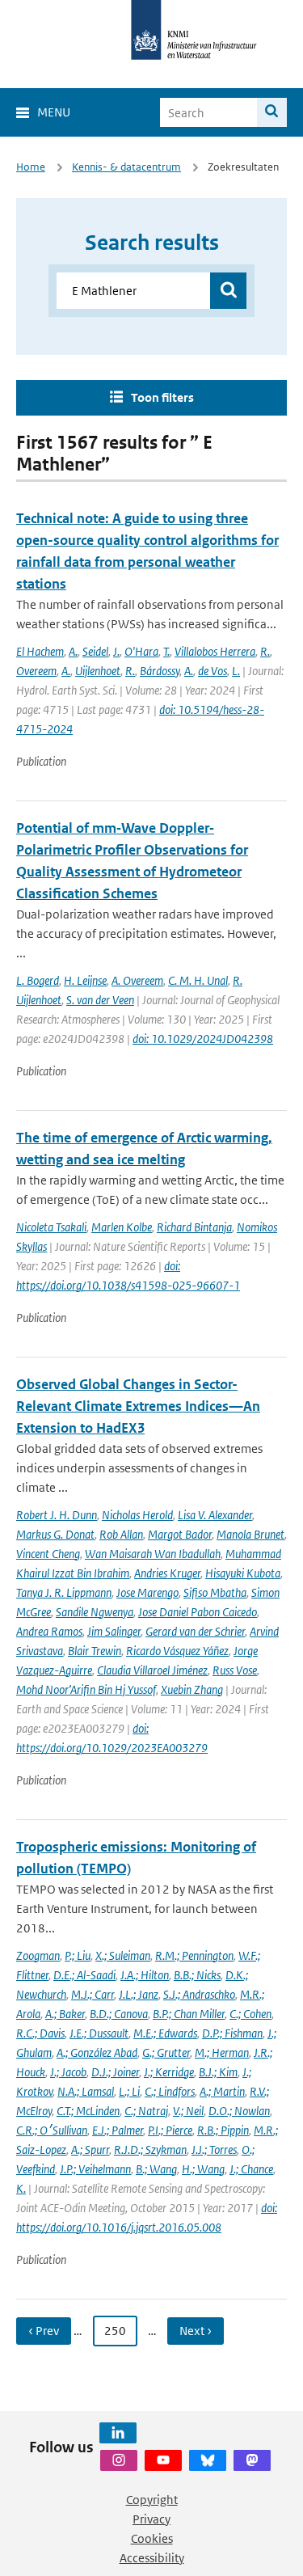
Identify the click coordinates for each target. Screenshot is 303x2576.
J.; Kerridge (169, 2072)
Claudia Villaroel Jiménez (152, 1670)
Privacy (151, 2519)
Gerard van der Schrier (195, 1631)
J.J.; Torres (214, 2149)
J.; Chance (251, 2169)
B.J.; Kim (218, 2072)
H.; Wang (203, 2169)
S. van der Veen (100, 1000)
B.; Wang (156, 2169)
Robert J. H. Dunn (57, 1515)
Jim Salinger (114, 1631)
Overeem (36, 671)
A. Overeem (137, 980)
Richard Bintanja (194, 1227)
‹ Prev (44, 2331)
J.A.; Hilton (145, 1975)
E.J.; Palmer (118, 2130)
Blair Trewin (95, 1651)
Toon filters (162, 397)
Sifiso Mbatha (215, 1592)
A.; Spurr (90, 2149)
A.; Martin (222, 2091)
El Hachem (40, 651)
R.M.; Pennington (194, 1955)
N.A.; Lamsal (86, 2091)
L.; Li (129, 2091)
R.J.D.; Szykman (150, 2149)
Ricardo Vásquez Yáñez (177, 1651)
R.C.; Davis (40, 2033)
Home (31, 167)
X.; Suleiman (123, 1955)
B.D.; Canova (119, 2014)
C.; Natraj (146, 2111)
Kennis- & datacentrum (126, 167)
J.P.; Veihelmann (95, 2169)
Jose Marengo (147, 1592)
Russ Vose (235, 1670)
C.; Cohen (250, 2014)
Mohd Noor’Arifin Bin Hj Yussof (86, 1689)
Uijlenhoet (98, 671)
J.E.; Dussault (99, 2033)
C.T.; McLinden (88, 2111)
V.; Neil (188, 2111)
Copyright (152, 2500)
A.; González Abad (97, 2052)
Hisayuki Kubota (243, 1573)
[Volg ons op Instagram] (119, 2460)
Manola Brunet (250, 1534)
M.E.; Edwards (165, 2033)
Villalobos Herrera (215, 651)
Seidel (95, 651)
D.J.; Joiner (115, 2072)
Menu (54, 112)
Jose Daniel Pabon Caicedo (198, 1612)
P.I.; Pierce (170, 2130)
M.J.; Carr (93, 1994)
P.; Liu (78, 1955)
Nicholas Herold (137, 1515)
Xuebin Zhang (192, 1689)
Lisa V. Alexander (215, 1515)
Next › (196, 2331)
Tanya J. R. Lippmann (64, 1592)
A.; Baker (65, 2014)
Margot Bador (180, 1534)
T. (166, 651)
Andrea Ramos (49, 1631)
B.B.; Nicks (197, 1975)
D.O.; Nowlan (239, 2111)
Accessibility (152, 2558)
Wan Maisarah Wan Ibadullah (153, 1554)
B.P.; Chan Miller (189, 2014)
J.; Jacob (68, 2072)
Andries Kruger (167, 1573)
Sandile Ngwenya (95, 1612)
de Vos (213, 671)
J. (116, 651)
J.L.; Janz (139, 1994)
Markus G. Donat (55, 1534)
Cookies (152, 2538)
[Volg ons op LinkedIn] (118, 2433)
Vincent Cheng (48, 1554)
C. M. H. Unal (198, 980)
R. (265, 651)
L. (236, 671)
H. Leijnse (85, 980)
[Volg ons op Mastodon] (252, 2460)
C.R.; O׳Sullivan (52, 2130)
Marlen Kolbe (122, 1227)
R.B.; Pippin (223, 2130)
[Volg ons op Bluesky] (208, 2460)
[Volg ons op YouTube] (163, 2460)
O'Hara (141, 651)
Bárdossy (160, 671)
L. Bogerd (38, 980)
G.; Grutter (166, 2052)
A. (73, 651)
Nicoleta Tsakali (51, 1227)
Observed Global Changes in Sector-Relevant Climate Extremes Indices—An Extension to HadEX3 (138, 1406)
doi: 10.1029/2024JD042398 (203, 1039)
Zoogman (38, 1955)
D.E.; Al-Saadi (84, 1975)
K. (21, 2188)
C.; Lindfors (170, 2091)
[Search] (272, 112)
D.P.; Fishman (232, 2033)
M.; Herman (222, 2052)
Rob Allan (121, 1534)
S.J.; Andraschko (199, 1994)
